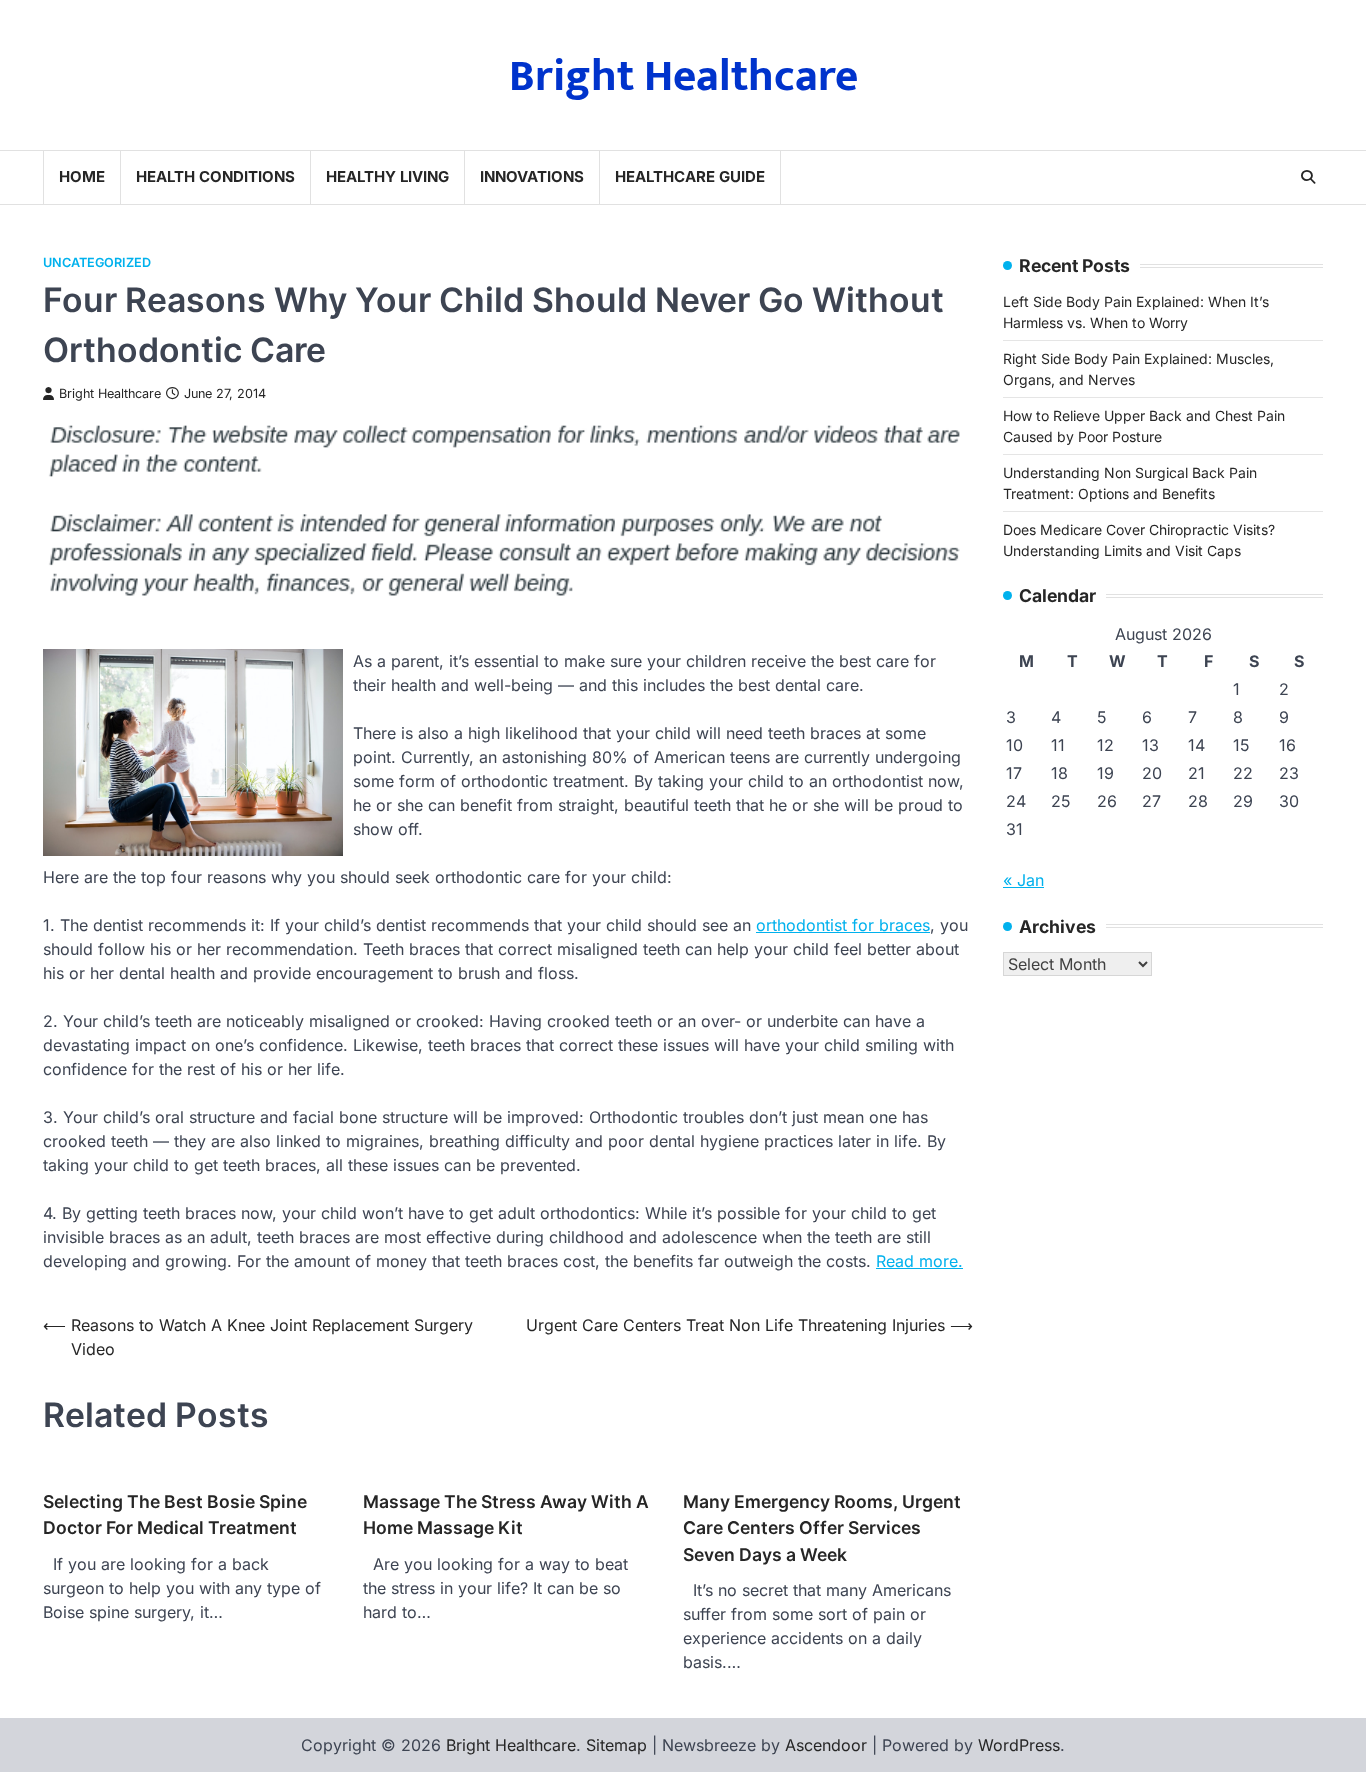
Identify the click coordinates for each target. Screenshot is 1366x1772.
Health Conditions (215, 176)
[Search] (1308, 177)
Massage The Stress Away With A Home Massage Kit (506, 1514)
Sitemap (616, 1745)
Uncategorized (97, 262)
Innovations (532, 176)
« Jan (1023, 879)
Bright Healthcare (683, 76)
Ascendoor (826, 1745)
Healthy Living (387, 176)
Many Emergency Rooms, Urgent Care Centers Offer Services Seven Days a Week (822, 1528)
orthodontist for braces (843, 925)
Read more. (919, 1261)
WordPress (1019, 1745)
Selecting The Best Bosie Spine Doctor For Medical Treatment (175, 1514)
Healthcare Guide (690, 176)
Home (82, 176)
